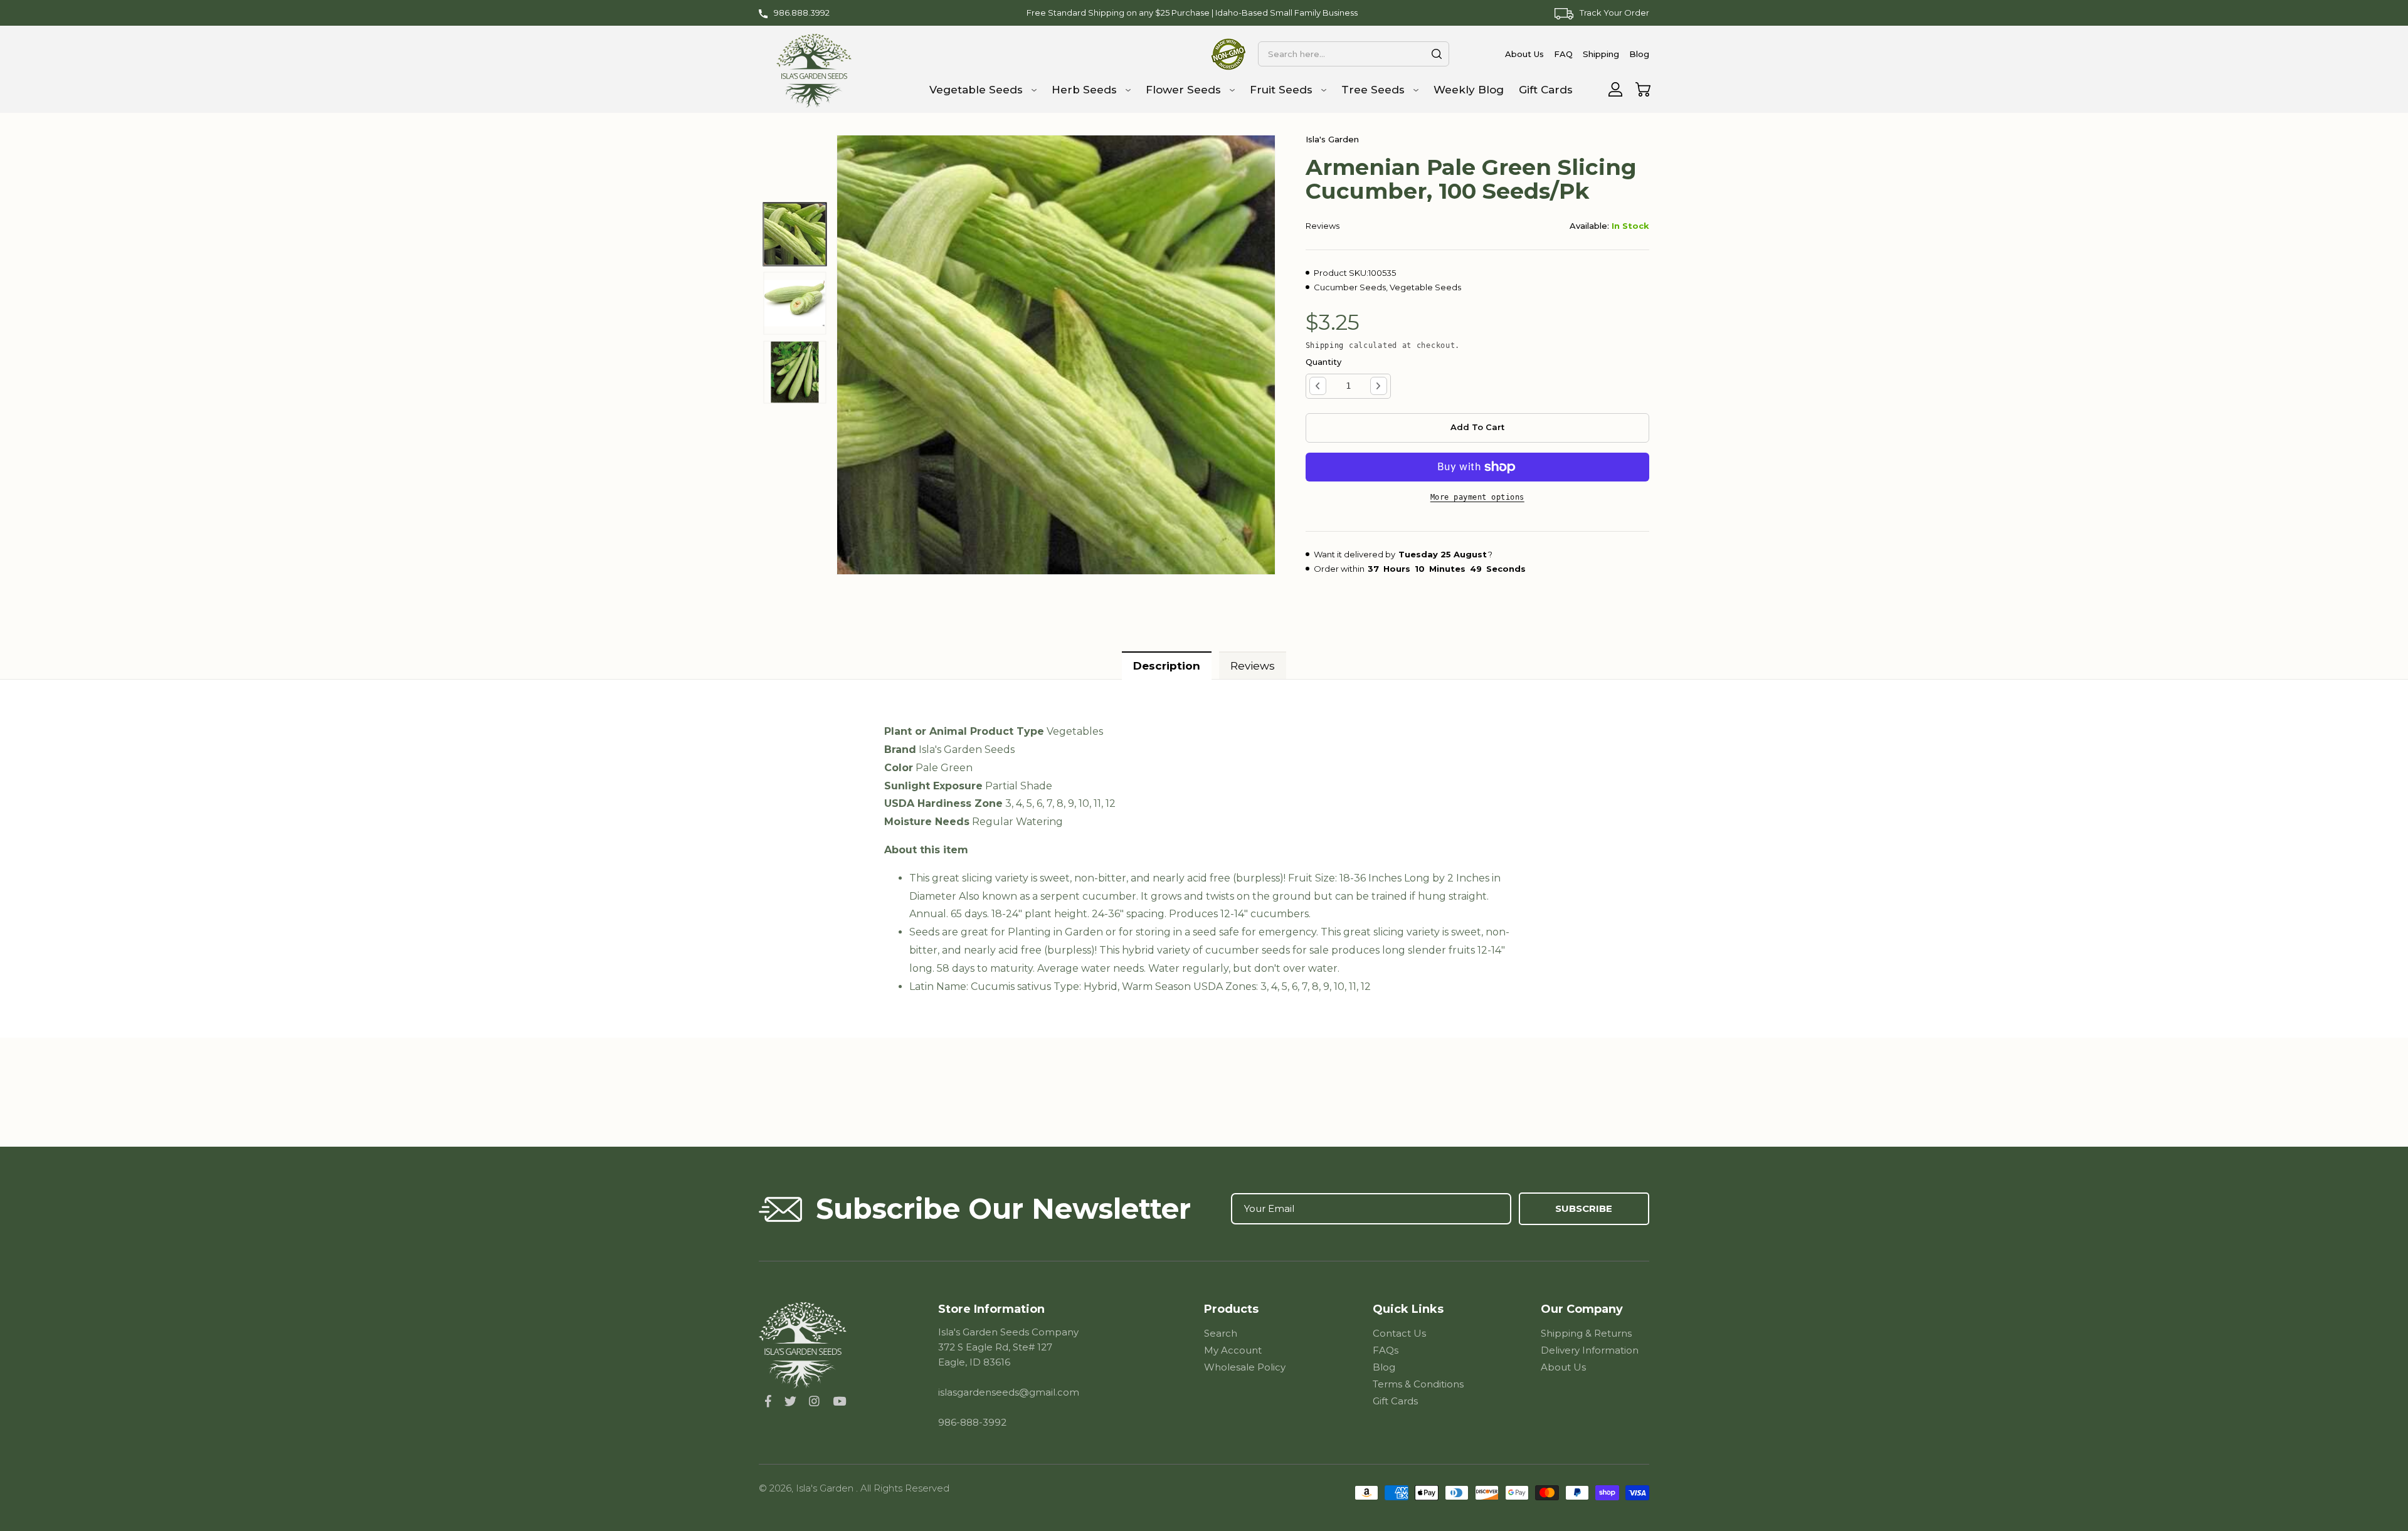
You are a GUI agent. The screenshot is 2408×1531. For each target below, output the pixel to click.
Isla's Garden (826, 1488)
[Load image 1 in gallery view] (795, 234)
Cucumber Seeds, (1351, 287)
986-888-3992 (972, 1422)
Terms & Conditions (1418, 1384)
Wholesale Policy (1245, 1367)
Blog (1384, 1367)
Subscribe (1584, 1208)
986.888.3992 (802, 13)
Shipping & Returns (1586, 1333)
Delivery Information (1590, 1350)
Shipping (1325, 345)
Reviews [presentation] (1253, 666)
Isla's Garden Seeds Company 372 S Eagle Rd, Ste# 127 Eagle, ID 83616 (1008, 1347)
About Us (1563, 1367)
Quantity (1323, 362)
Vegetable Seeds (1425, 287)
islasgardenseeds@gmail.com (1009, 1392)
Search (1221, 1333)
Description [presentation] (1167, 666)
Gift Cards (1395, 1401)
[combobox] (1353, 54)
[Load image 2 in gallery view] (795, 303)
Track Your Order (1614, 13)
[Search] (1437, 54)
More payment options (1477, 497)
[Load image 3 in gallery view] (795, 372)
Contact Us (1399, 1333)
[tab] (1167, 666)
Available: (1589, 226)
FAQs (1386, 1350)
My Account (1233, 1350)
